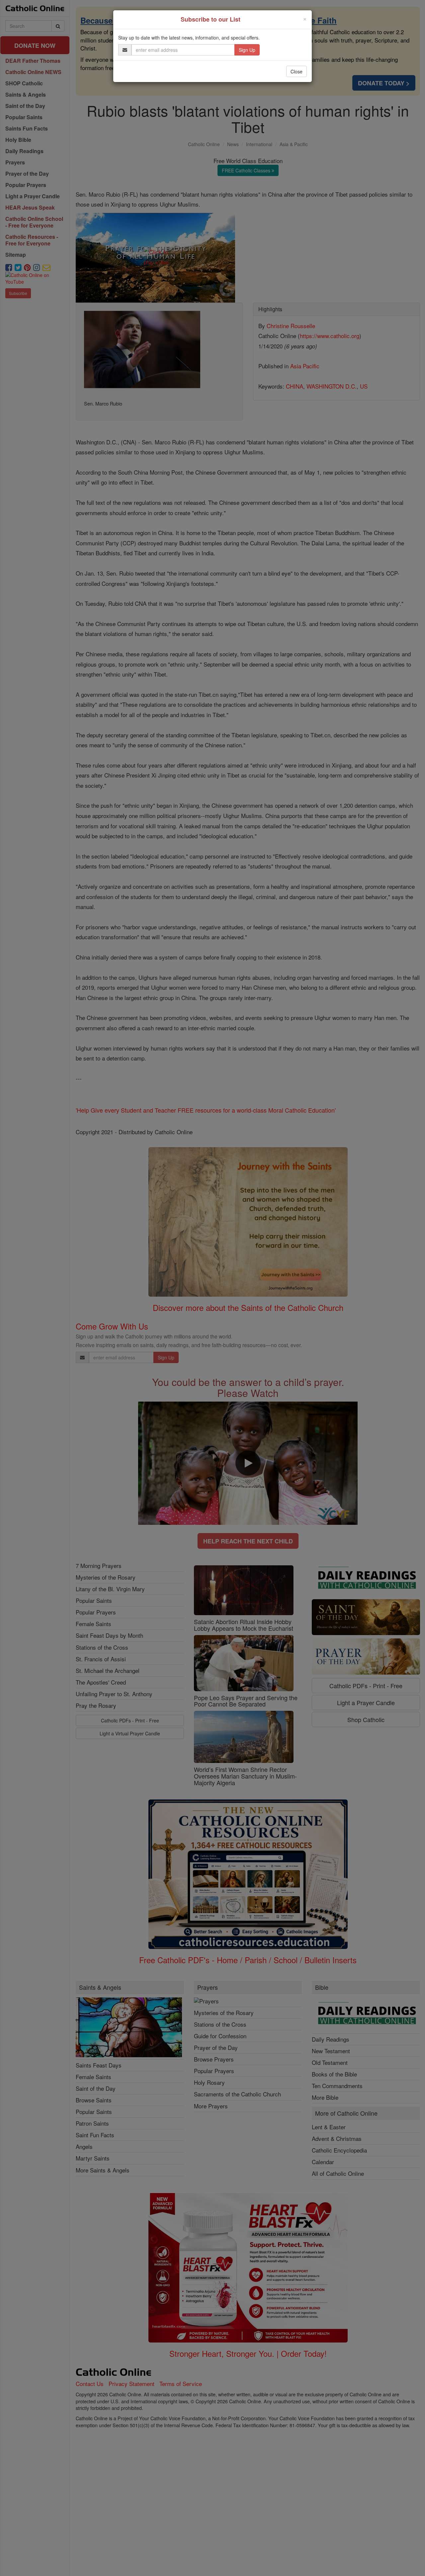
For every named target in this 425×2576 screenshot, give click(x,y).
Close (297, 71)
